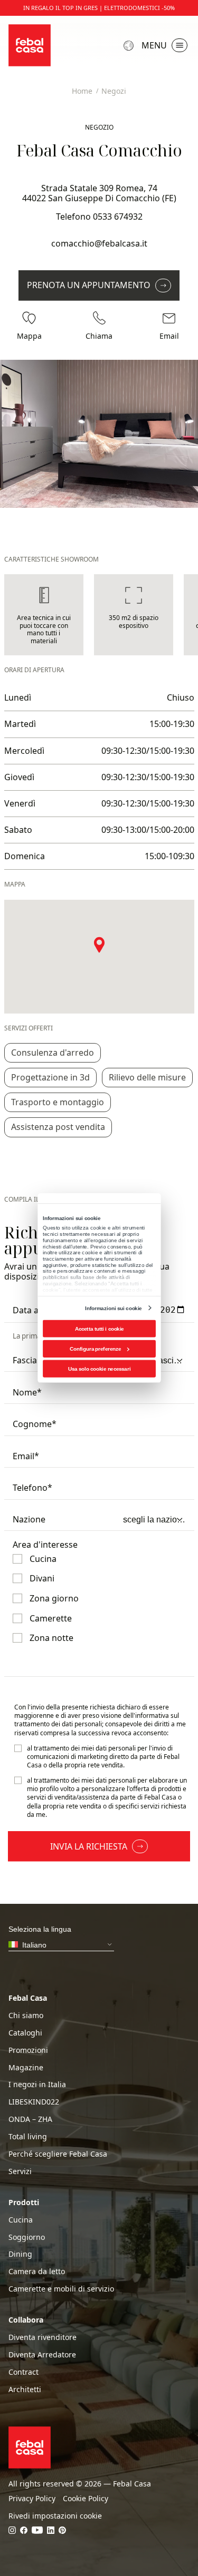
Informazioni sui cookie (113, 1308)
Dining (20, 2254)
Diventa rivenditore (43, 2337)
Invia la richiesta (89, 1846)
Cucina (21, 2220)
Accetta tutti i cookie (99, 1329)
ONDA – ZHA (30, 2119)
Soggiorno (27, 2237)
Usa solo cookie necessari (99, 1369)
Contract (23, 2372)
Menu (154, 45)
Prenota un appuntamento (89, 285)
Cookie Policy (86, 2499)
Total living (28, 2137)
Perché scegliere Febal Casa (58, 2154)
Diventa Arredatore (42, 2355)
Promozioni (28, 2050)
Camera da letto (37, 2272)
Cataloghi (25, 2033)
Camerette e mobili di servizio (61, 2289)
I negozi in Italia (37, 2085)
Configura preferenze (95, 1349)
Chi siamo (26, 2015)
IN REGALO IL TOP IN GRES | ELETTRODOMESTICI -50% (99, 8)
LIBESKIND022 (34, 2102)
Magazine (26, 2068)
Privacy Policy (32, 2499)
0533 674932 (118, 217)
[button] (99, 945)
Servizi (20, 2171)
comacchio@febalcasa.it (99, 243)
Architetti (25, 2390)
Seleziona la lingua (130, 46)
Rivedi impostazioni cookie (55, 2516)
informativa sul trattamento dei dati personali (97, 1720)
